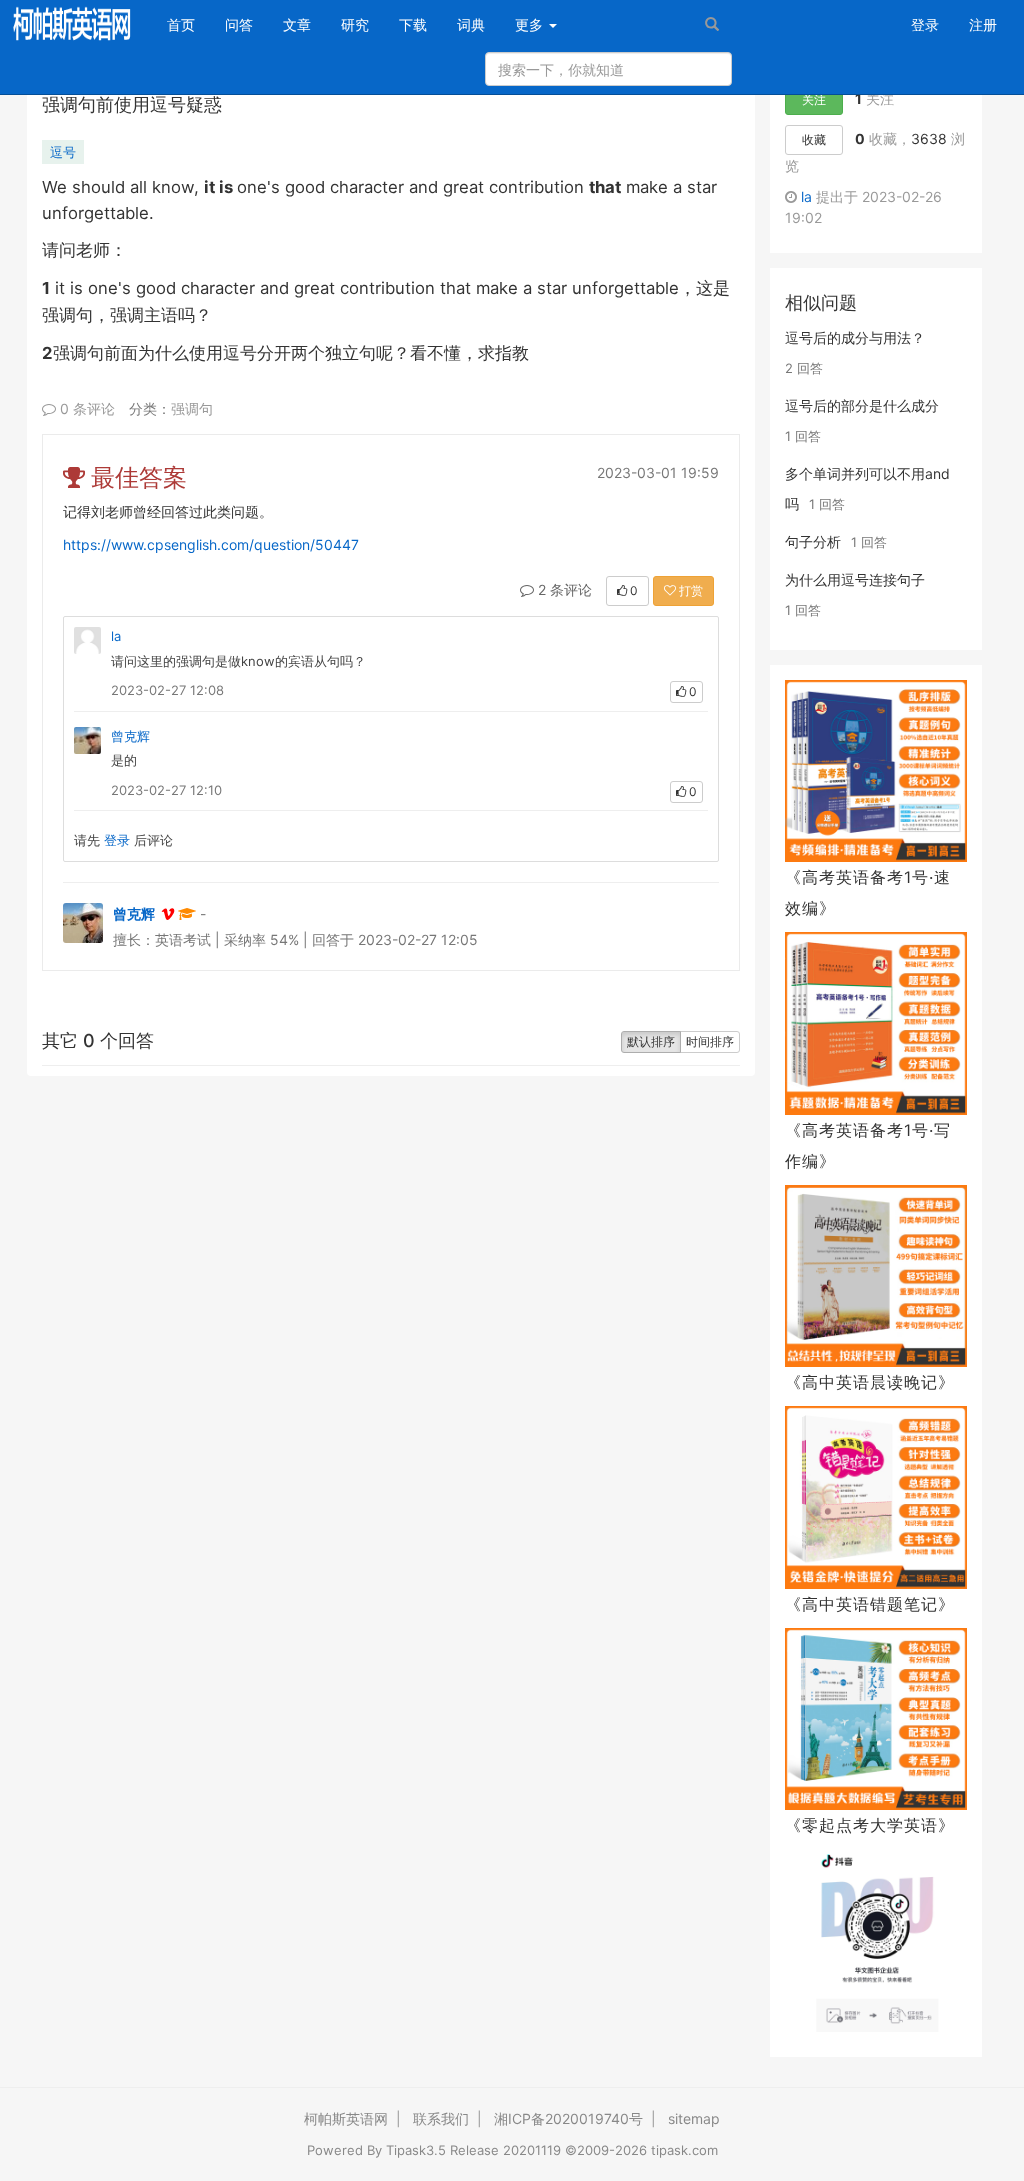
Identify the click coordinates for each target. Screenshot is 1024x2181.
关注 (814, 99)
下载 (413, 24)
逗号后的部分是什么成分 (862, 405)
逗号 (63, 152)
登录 (925, 24)
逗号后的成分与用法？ (855, 337)
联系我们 (441, 2118)
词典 (471, 24)
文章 (297, 24)
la (116, 636)
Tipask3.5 (416, 2150)
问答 (239, 24)
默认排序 (651, 1041)
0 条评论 (85, 408)
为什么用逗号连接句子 (855, 579)
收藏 (814, 139)
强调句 (192, 408)
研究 (355, 24)
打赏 (689, 590)
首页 (188, 24)
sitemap (694, 2118)
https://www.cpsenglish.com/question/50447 (211, 544)
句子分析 (813, 541)
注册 (983, 24)
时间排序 (710, 1041)
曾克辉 (130, 736)
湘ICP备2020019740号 (568, 2118)
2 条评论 (563, 589)
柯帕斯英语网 (346, 2118)
